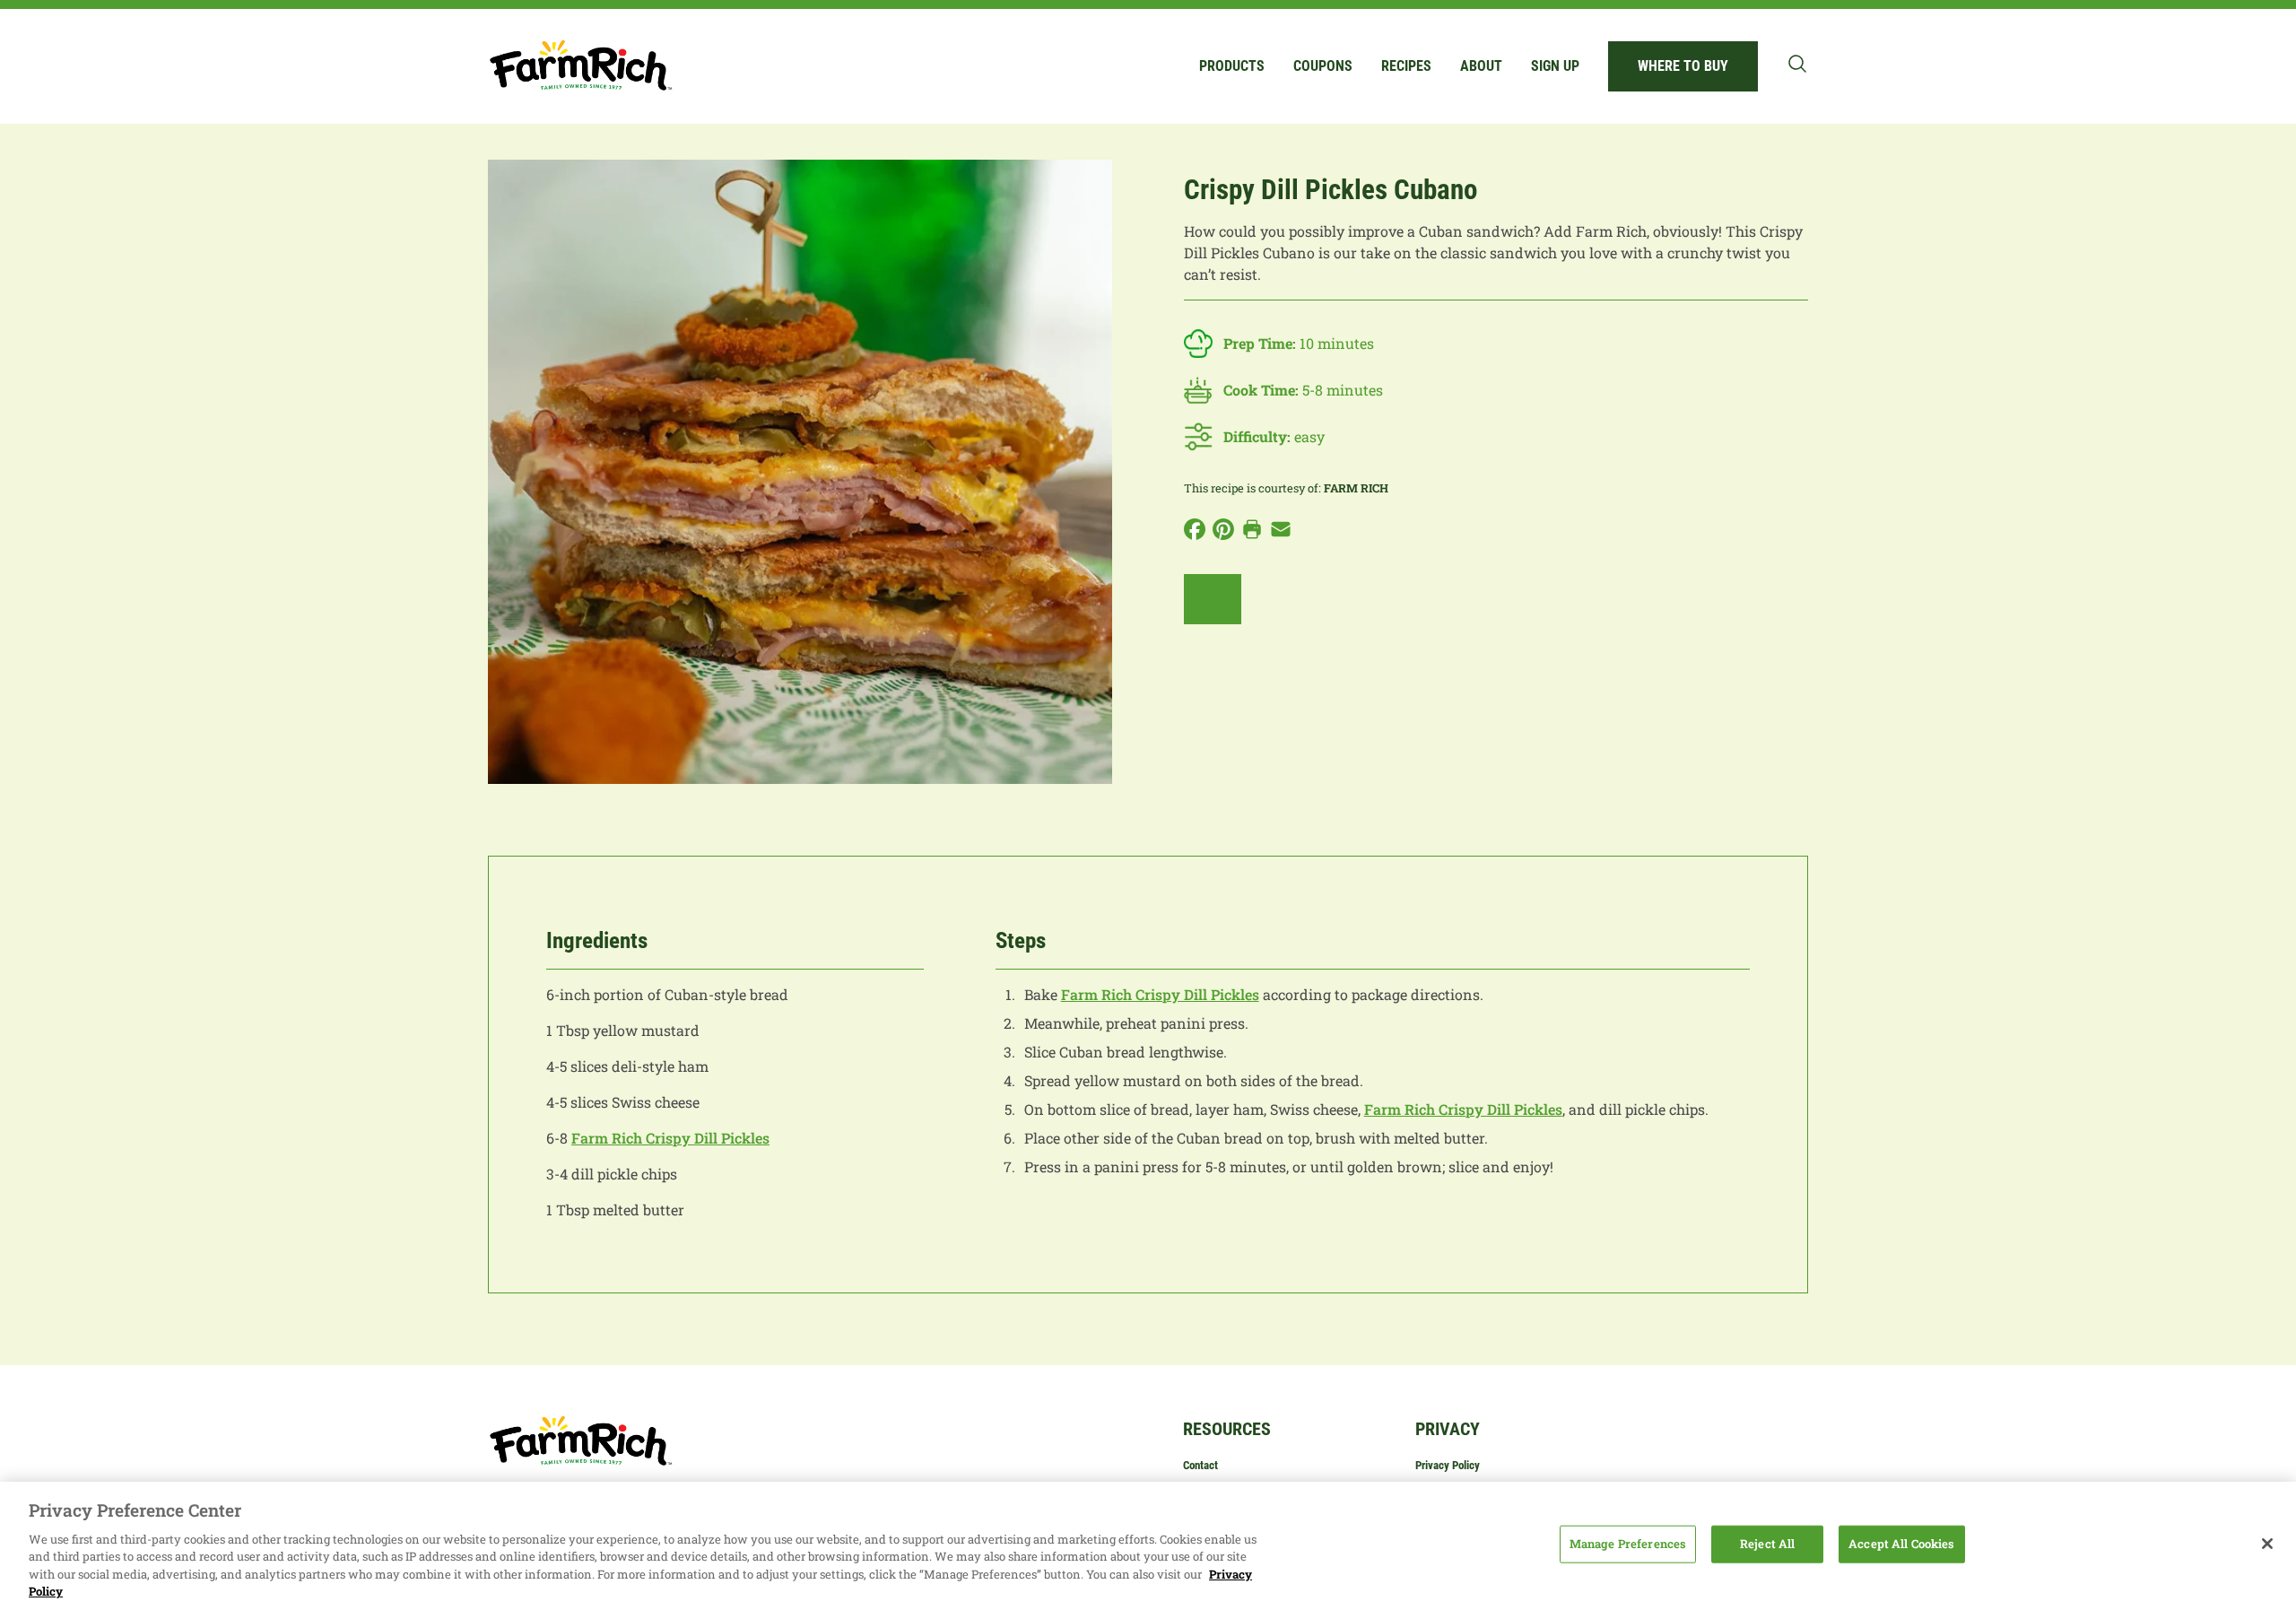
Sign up (1555, 66)
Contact (1200, 1465)
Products (1232, 66)
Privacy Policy (1448, 1465)
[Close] (2267, 1544)
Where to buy (1683, 66)
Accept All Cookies (1901, 1544)
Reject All (1767, 1544)
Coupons (1323, 66)
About (1481, 66)
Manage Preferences (1628, 1544)
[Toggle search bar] (1797, 64)
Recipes (1406, 66)
